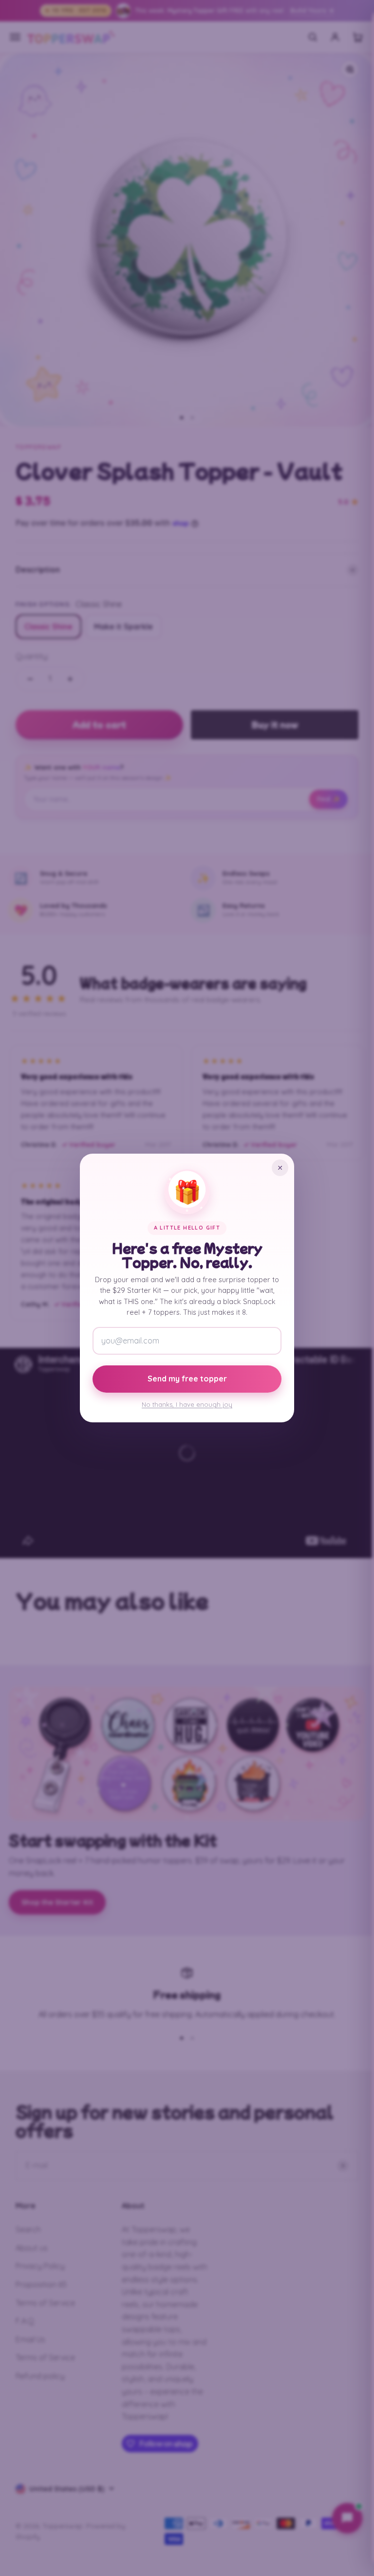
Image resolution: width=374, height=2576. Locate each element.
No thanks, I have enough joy (187, 1404)
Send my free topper (187, 1379)
